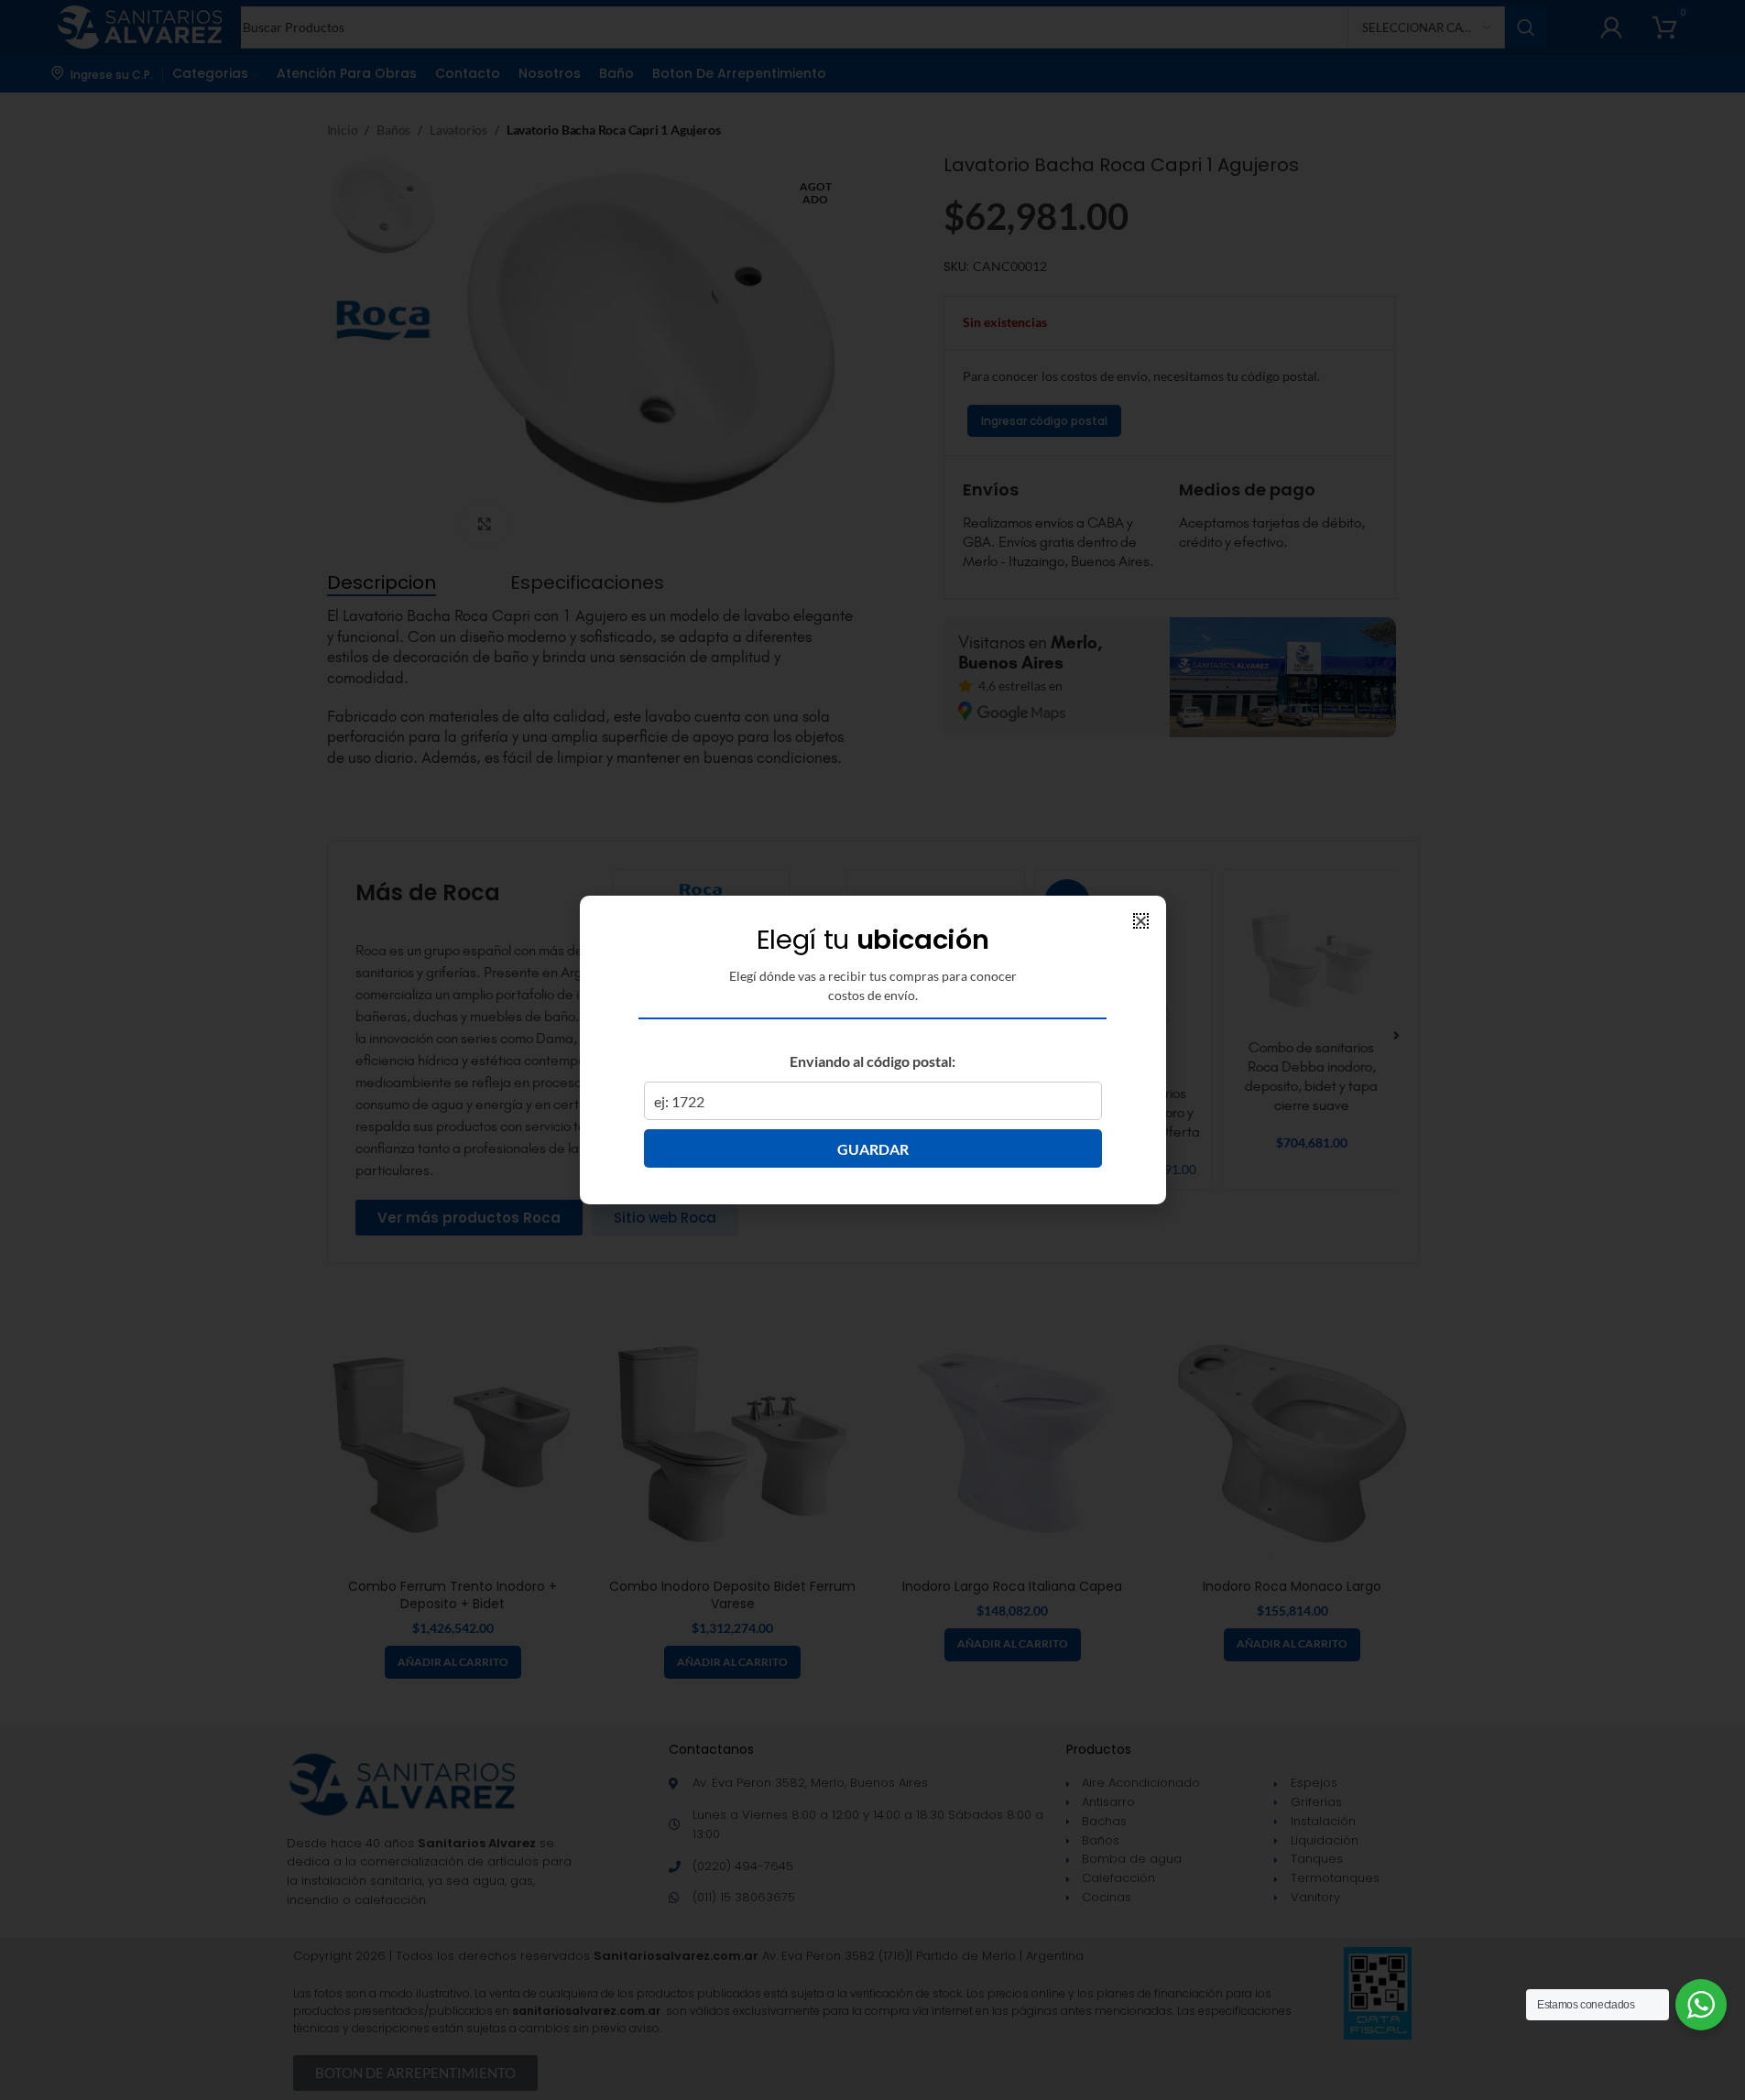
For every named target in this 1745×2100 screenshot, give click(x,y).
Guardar (873, 1149)
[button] (1141, 921)
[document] (872, 1050)
